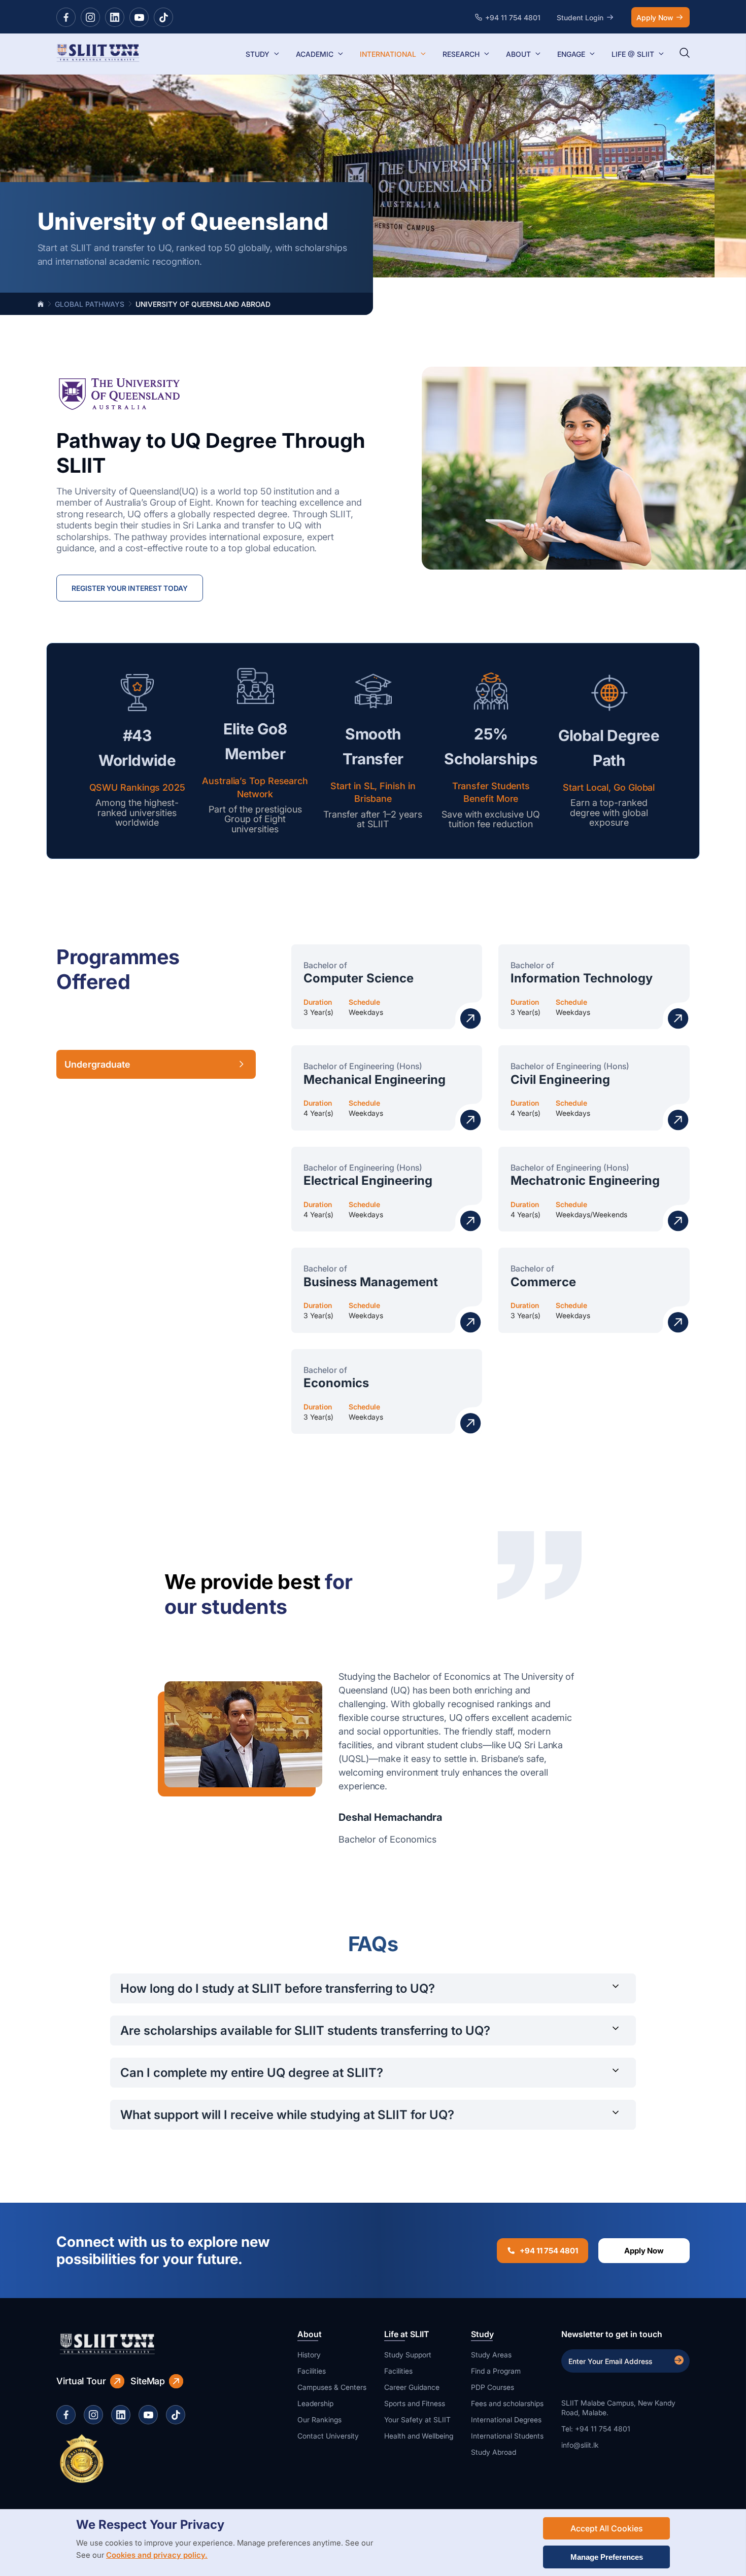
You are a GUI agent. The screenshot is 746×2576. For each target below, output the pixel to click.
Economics (336, 1383)
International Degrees (506, 2420)
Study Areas (491, 2355)
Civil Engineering (560, 1080)
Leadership (315, 2403)
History (309, 2355)
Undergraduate (97, 1064)
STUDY (258, 54)
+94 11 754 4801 (549, 2251)
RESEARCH (461, 54)
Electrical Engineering (368, 1180)
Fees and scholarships (507, 2403)
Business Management (371, 1282)
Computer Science (359, 978)
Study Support (408, 2355)
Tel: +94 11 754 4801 (596, 2429)
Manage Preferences (607, 2557)
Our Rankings (319, 2420)
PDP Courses (493, 2387)
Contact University (328, 2436)
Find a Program (496, 2371)
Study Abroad (494, 2452)
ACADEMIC (315, 54)
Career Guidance (412, 2387)
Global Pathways (90, 304)
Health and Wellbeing (419, 2436)
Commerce (543, 1282)
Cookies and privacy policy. (157, 2555)
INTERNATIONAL (388, 54)
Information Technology (582, 978)
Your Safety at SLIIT (417, 2420)
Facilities (312, 2371)
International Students (507, 2436)
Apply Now (655, 17)
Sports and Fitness (415, 2403)
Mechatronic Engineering (585, 1180)
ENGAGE (571, 54)
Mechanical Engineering (375, 1080)
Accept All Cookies (606, 2528)
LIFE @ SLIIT (633, 54)
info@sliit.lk (580, 2445)
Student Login (580, 17)
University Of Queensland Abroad (203, 304)
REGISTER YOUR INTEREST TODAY (130, 588)
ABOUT (518, 54)
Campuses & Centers (332, 2387)
